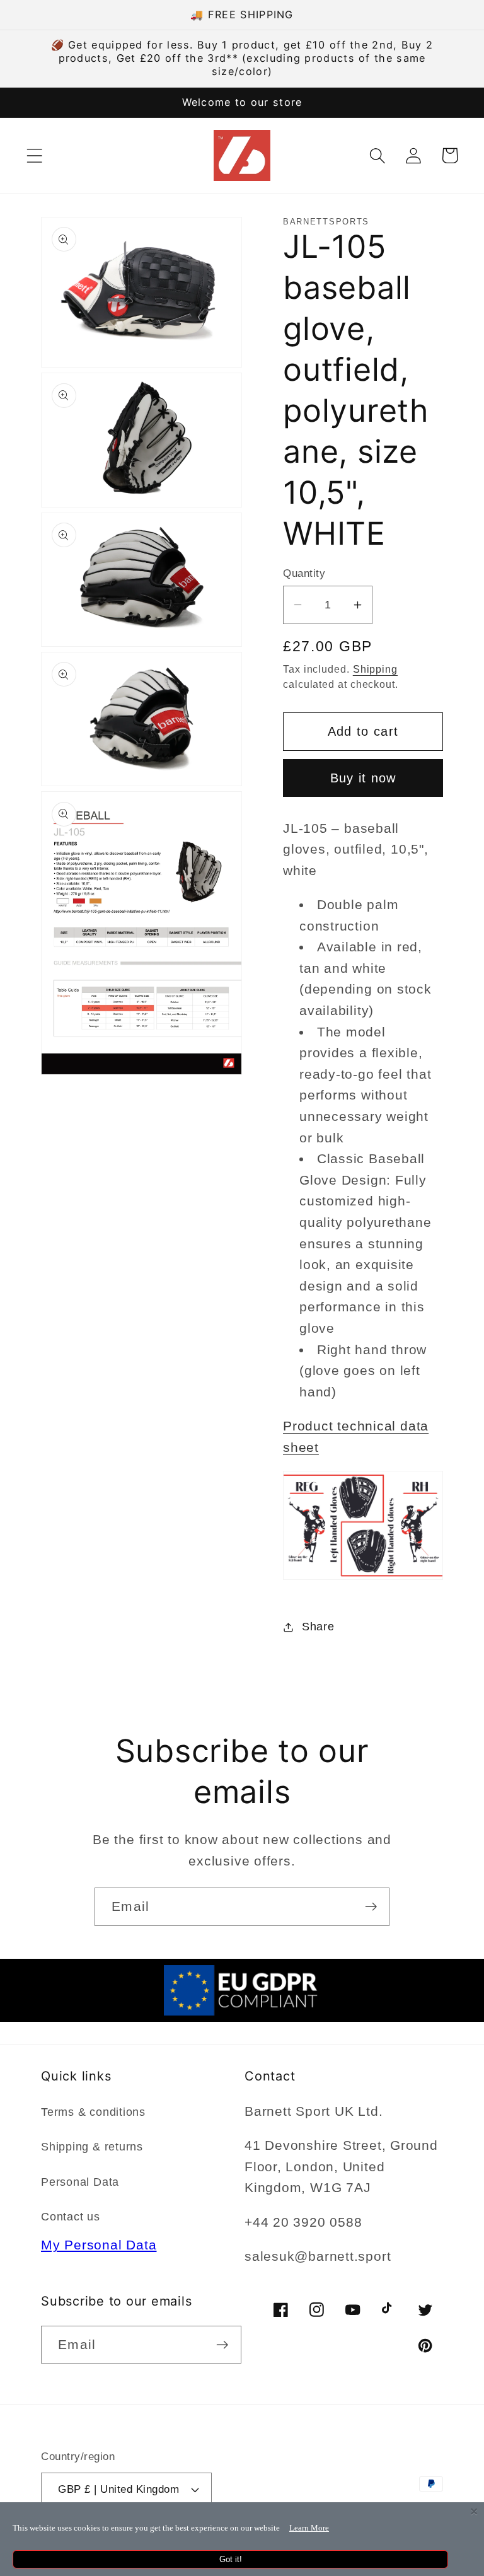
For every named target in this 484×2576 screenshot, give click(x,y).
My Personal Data (99, 2245)
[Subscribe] (371, 1907)
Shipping (375, 669)
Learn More (309, 2528)
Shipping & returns (92, 2147)
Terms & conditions (93, 2112)
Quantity (304, 573)
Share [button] (318, 1627)
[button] (34, 155)
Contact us (71, 2217)
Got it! (231, 2559)
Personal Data (80, 2182)
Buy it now (363, 778)
